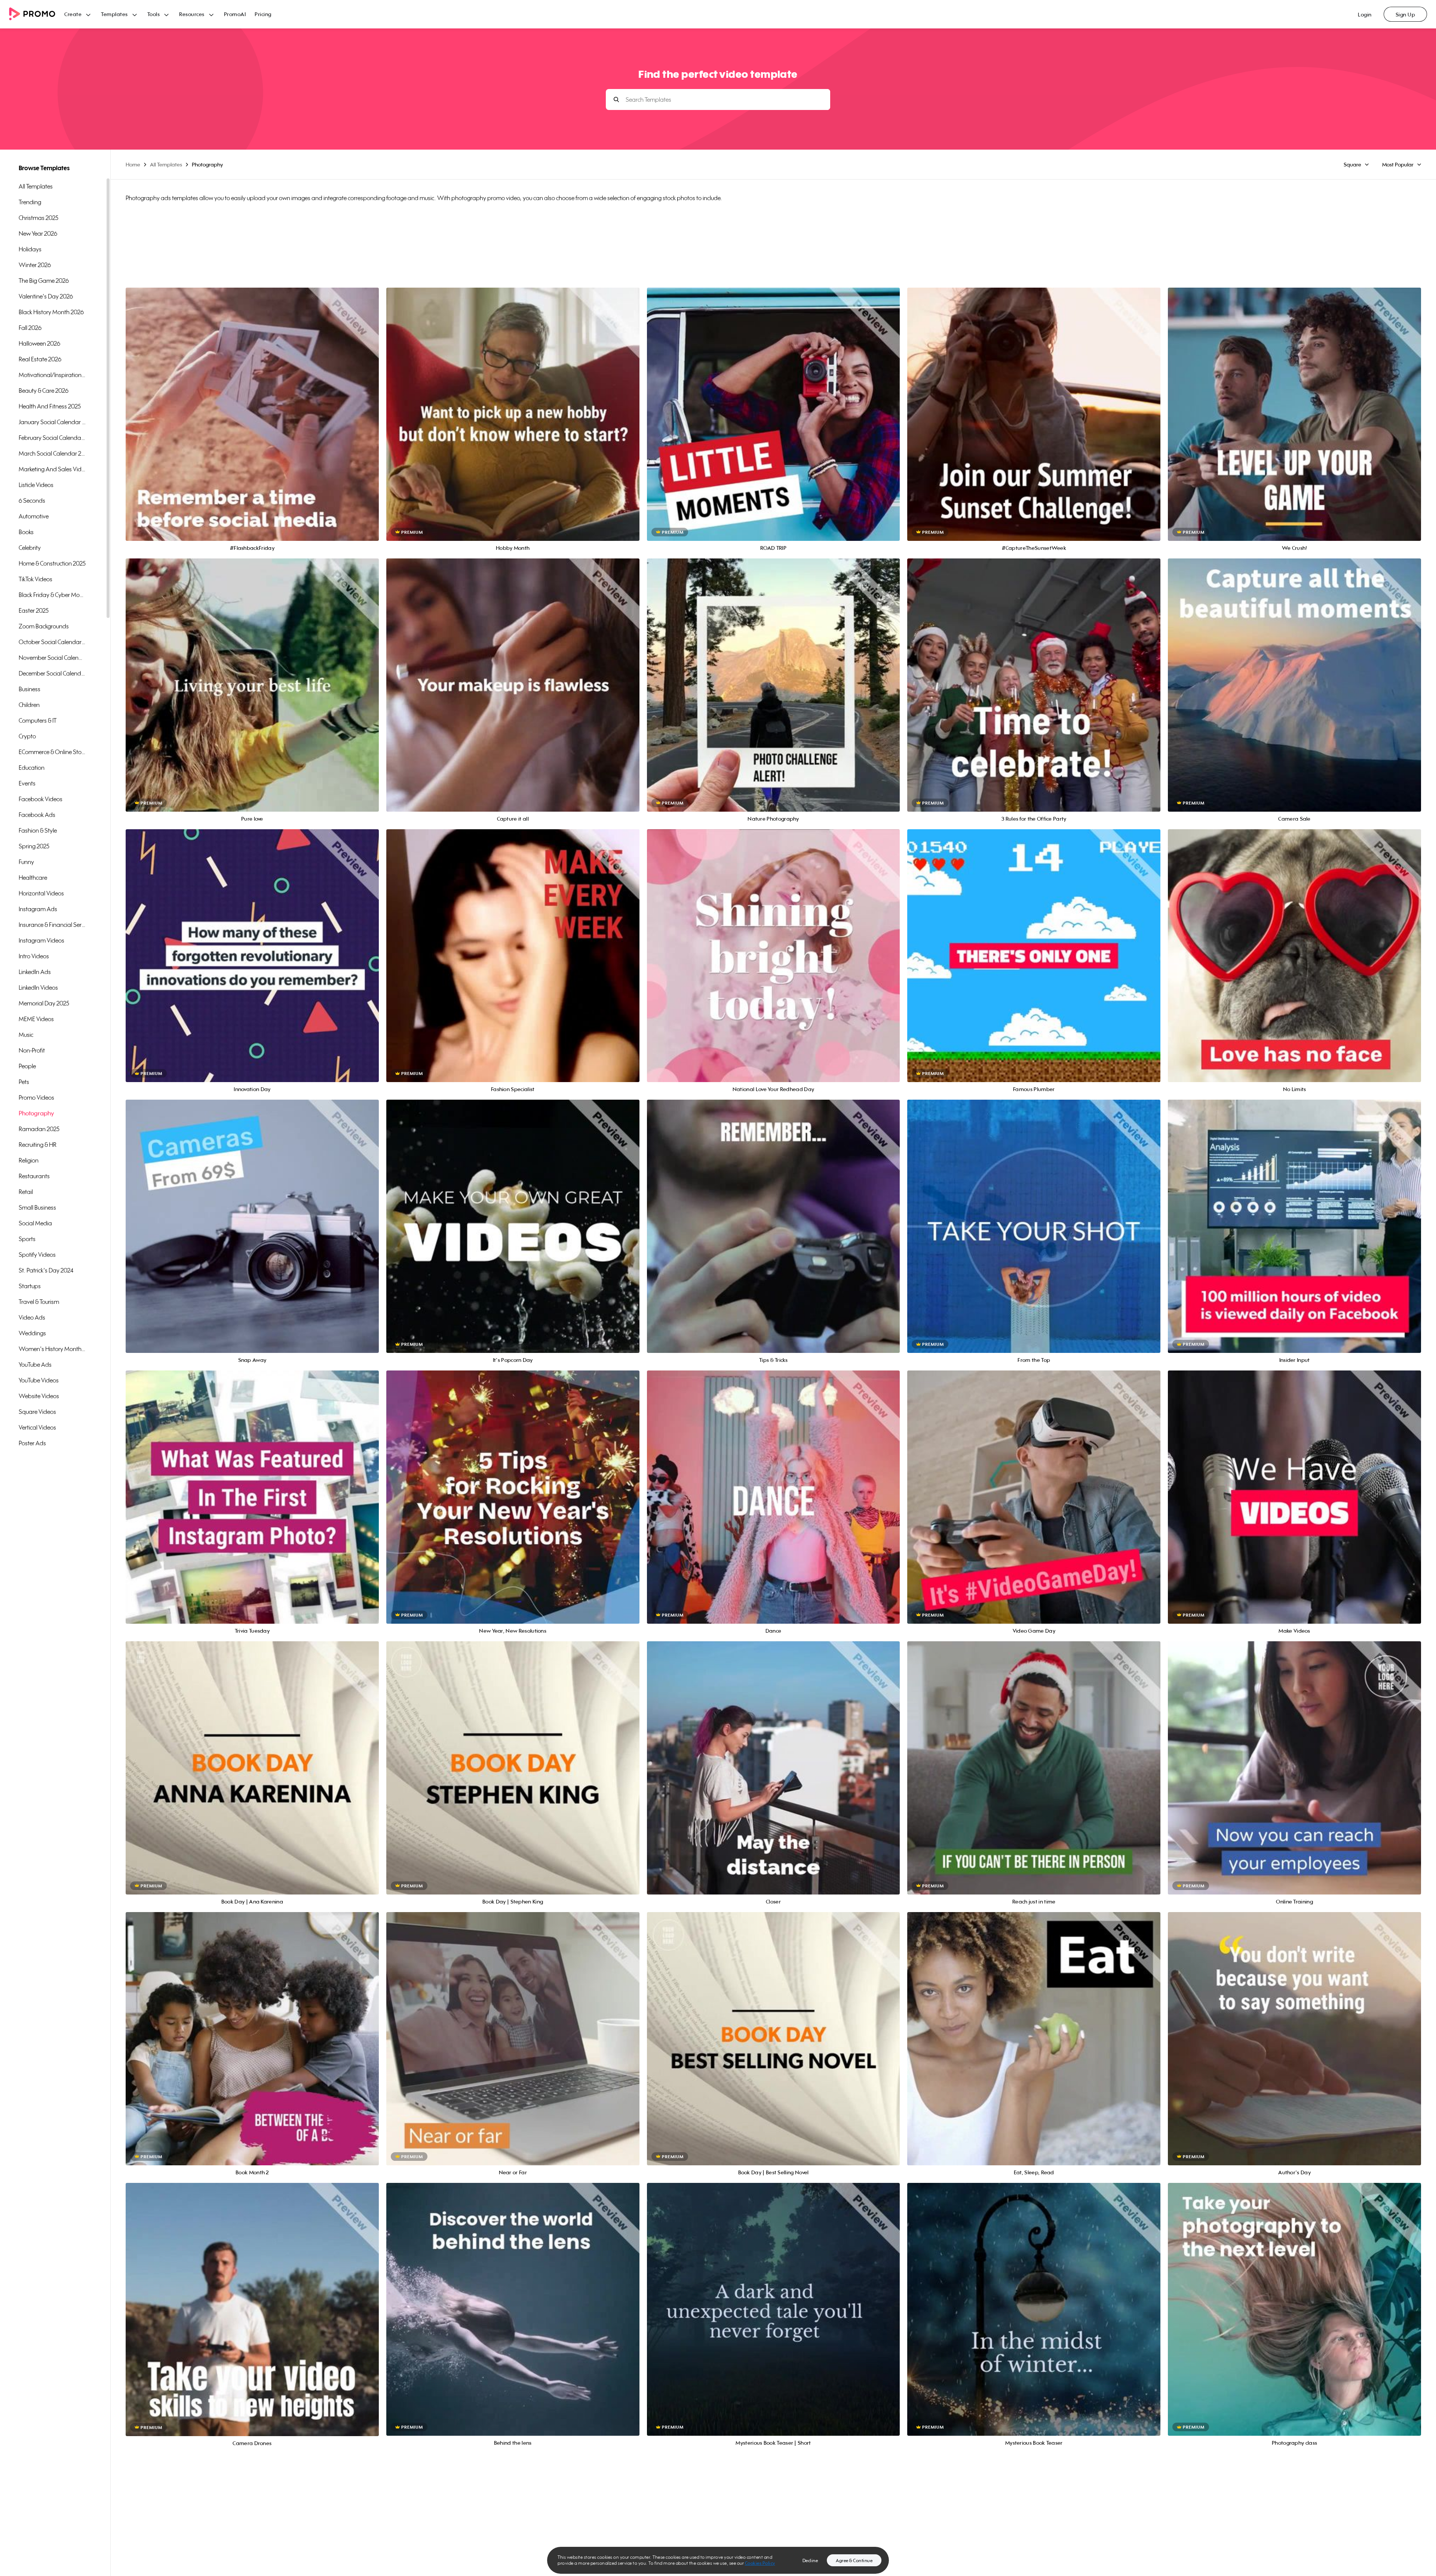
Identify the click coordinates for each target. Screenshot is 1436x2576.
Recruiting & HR (38, 1145)
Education (32, 768)
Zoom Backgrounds (44, 626)
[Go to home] (37, 14)
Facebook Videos (41, 799)
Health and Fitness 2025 (50, 406)
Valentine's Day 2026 (46, 296)
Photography (36, 1113)
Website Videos (39, 1396)
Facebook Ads (37, 815)
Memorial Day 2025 (44, 1003)
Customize (252, 422)
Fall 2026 (30, 328)
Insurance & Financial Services (52, 925)
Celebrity (30, 548)
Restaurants (34, 1176)
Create (73, 14)
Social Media (35, 1223)
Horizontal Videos (41, 893)
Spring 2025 (34, 846)
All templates (36, 186)
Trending (30, 202)
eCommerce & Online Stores (52, 752)
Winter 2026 (35, 265)
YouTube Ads (35, 1364)
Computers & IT (38, 720)
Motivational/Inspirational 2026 (52, 375)
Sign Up (1406, 14)
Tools (154, 14)
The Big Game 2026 (44, 281)
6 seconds (32, 500)
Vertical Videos (37, 1427)
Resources (192, 14)
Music (26, 1035)
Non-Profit (32, 1050)
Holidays (30, 249)
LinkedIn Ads (35, 972)
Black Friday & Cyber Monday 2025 (52, 595)
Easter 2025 (34, 610)
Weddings (32, 1333)
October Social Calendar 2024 (52, 642)
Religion (29, 1160)
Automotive (34, 516)
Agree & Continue (854, 2560)
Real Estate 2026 (40, 359)
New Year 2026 (38, 233)
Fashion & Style (38, 830)
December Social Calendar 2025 (52, 673)
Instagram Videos (42, 940)
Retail (26, 1192)
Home (133, 164)
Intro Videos (34, 956)
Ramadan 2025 (39, 1129)
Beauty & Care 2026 (44, 390)
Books (26, 532)
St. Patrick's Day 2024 (46, 1270)
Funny (26, 862)
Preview (252, 406)
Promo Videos (36, 1097)
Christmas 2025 (39, 218)
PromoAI (235, 14)
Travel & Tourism (39, 1302)
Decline (810, 2560)
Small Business (37, 1207)
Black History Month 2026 (51, 312)
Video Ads (32, 1317)
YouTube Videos (39, 1380)
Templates (114, 14)
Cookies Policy (760, 2563)
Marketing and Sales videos (52, 469)
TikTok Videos (36, 579)
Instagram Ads (38, 909)
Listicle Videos (36, 485)
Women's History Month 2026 (52, 1349)
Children (29, 705)
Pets (24, 1082)
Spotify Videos (37, 1255)
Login (1365, 14)
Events (27, 783)
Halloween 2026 (39, 343)
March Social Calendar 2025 (52, 453)
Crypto (27, 736)
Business (30, 689)
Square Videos (37, 1412)
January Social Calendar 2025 (52, 422)
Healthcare (33, 877)
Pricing (263, 14)
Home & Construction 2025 (52, 563)
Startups (30, 1286)
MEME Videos (36, 1019)
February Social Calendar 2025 (52, 438)
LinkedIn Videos (38, 987)
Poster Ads (32, 1443)
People (27, 1066)
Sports (27, 1239)
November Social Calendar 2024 (52, 658)
